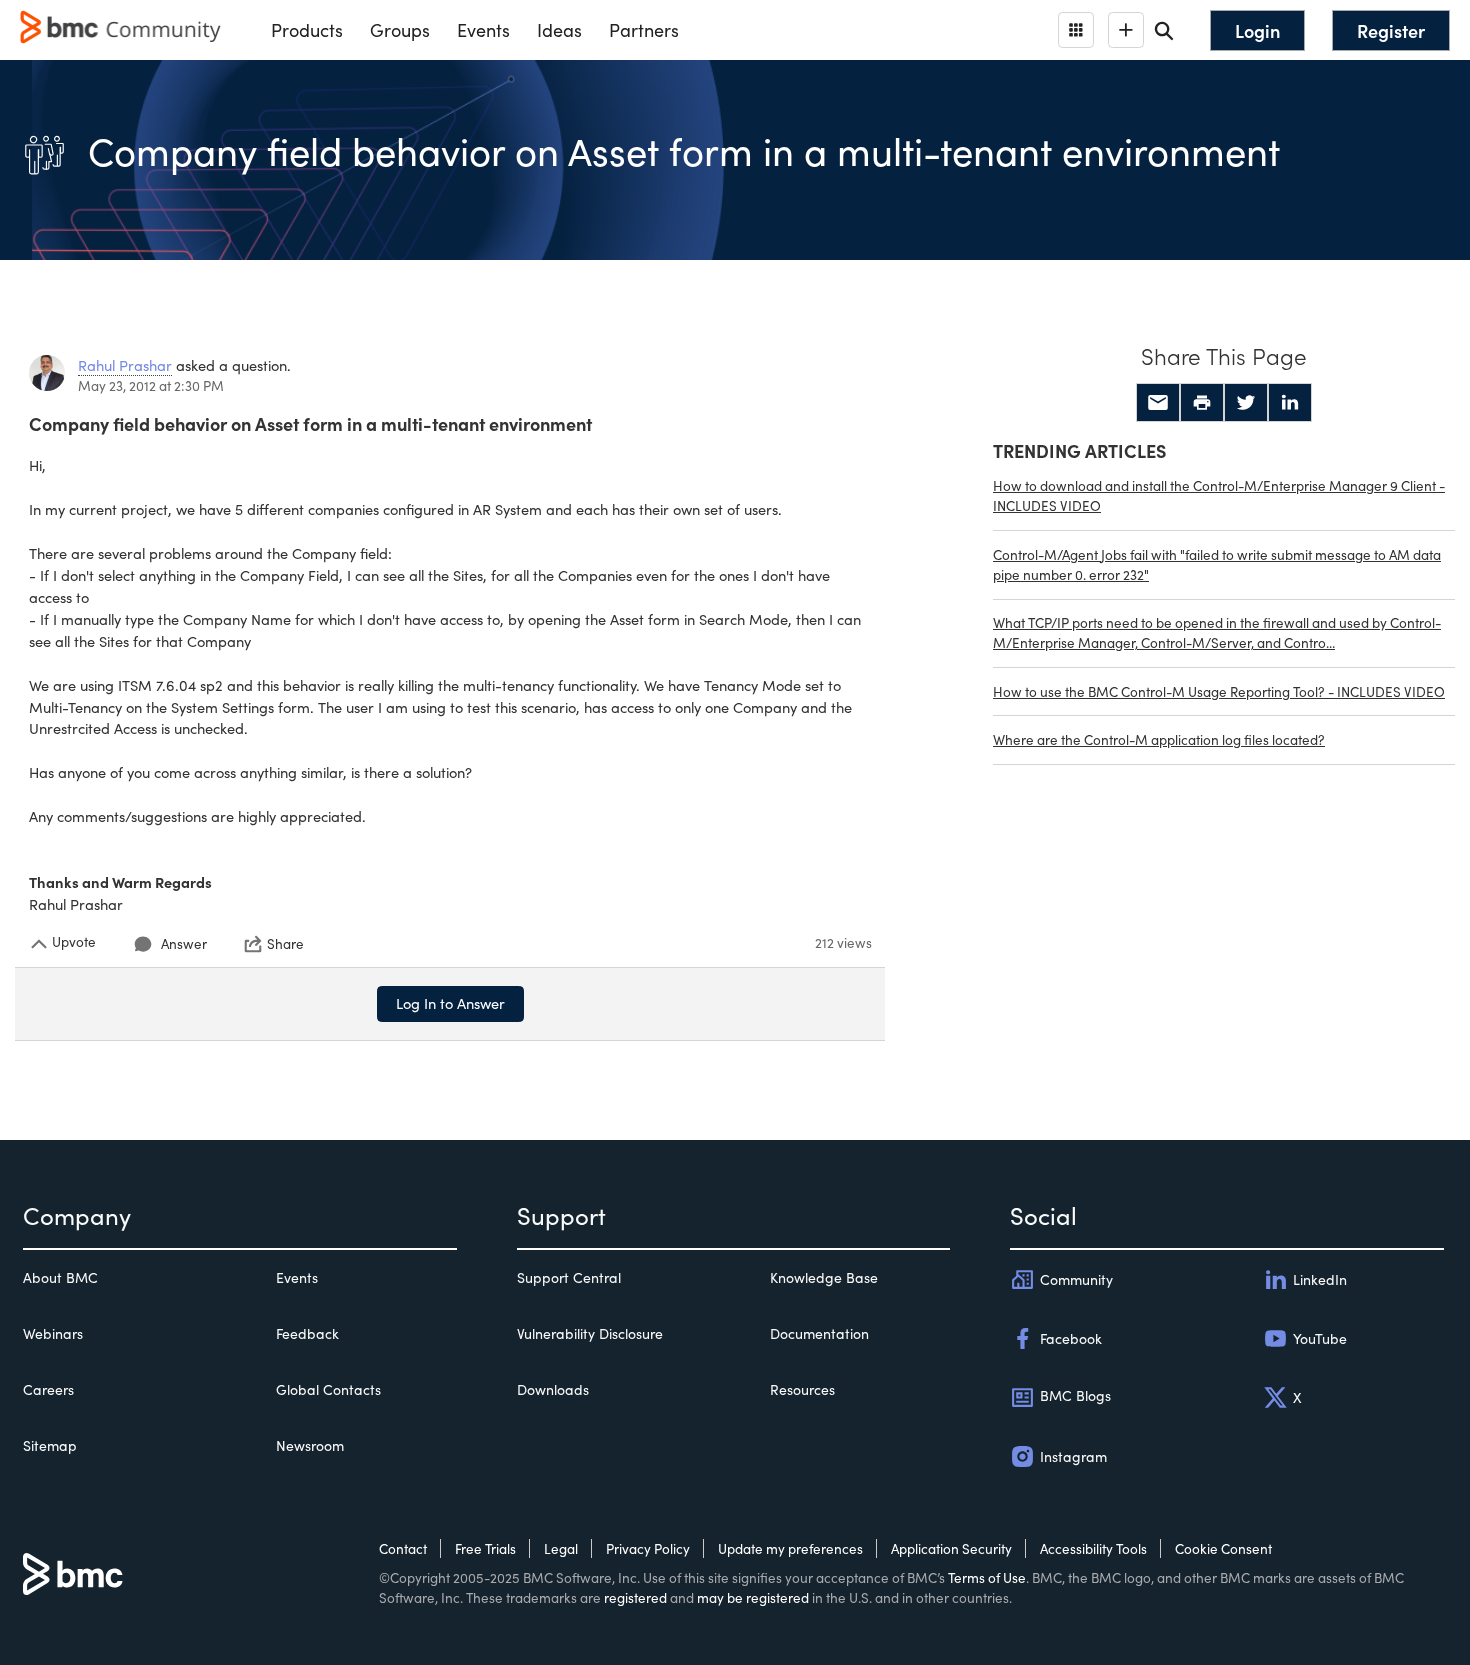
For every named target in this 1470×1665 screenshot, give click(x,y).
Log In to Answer (450, 1003)
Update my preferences (790, 1548)
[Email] (1158, 403)
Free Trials (485, 1548)
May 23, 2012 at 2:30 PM (151, 385)
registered (635, 1597)
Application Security (951, 1548)
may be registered (753, 1597)
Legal (561, 1548)
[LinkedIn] (1290, 403)
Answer (184, 943)
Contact (403, 1548)
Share (285, 944)
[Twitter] (1246, 403)
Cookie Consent (1223, 1548)
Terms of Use (987, 1577)
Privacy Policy (648, 1548)
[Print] (1202, 403)
